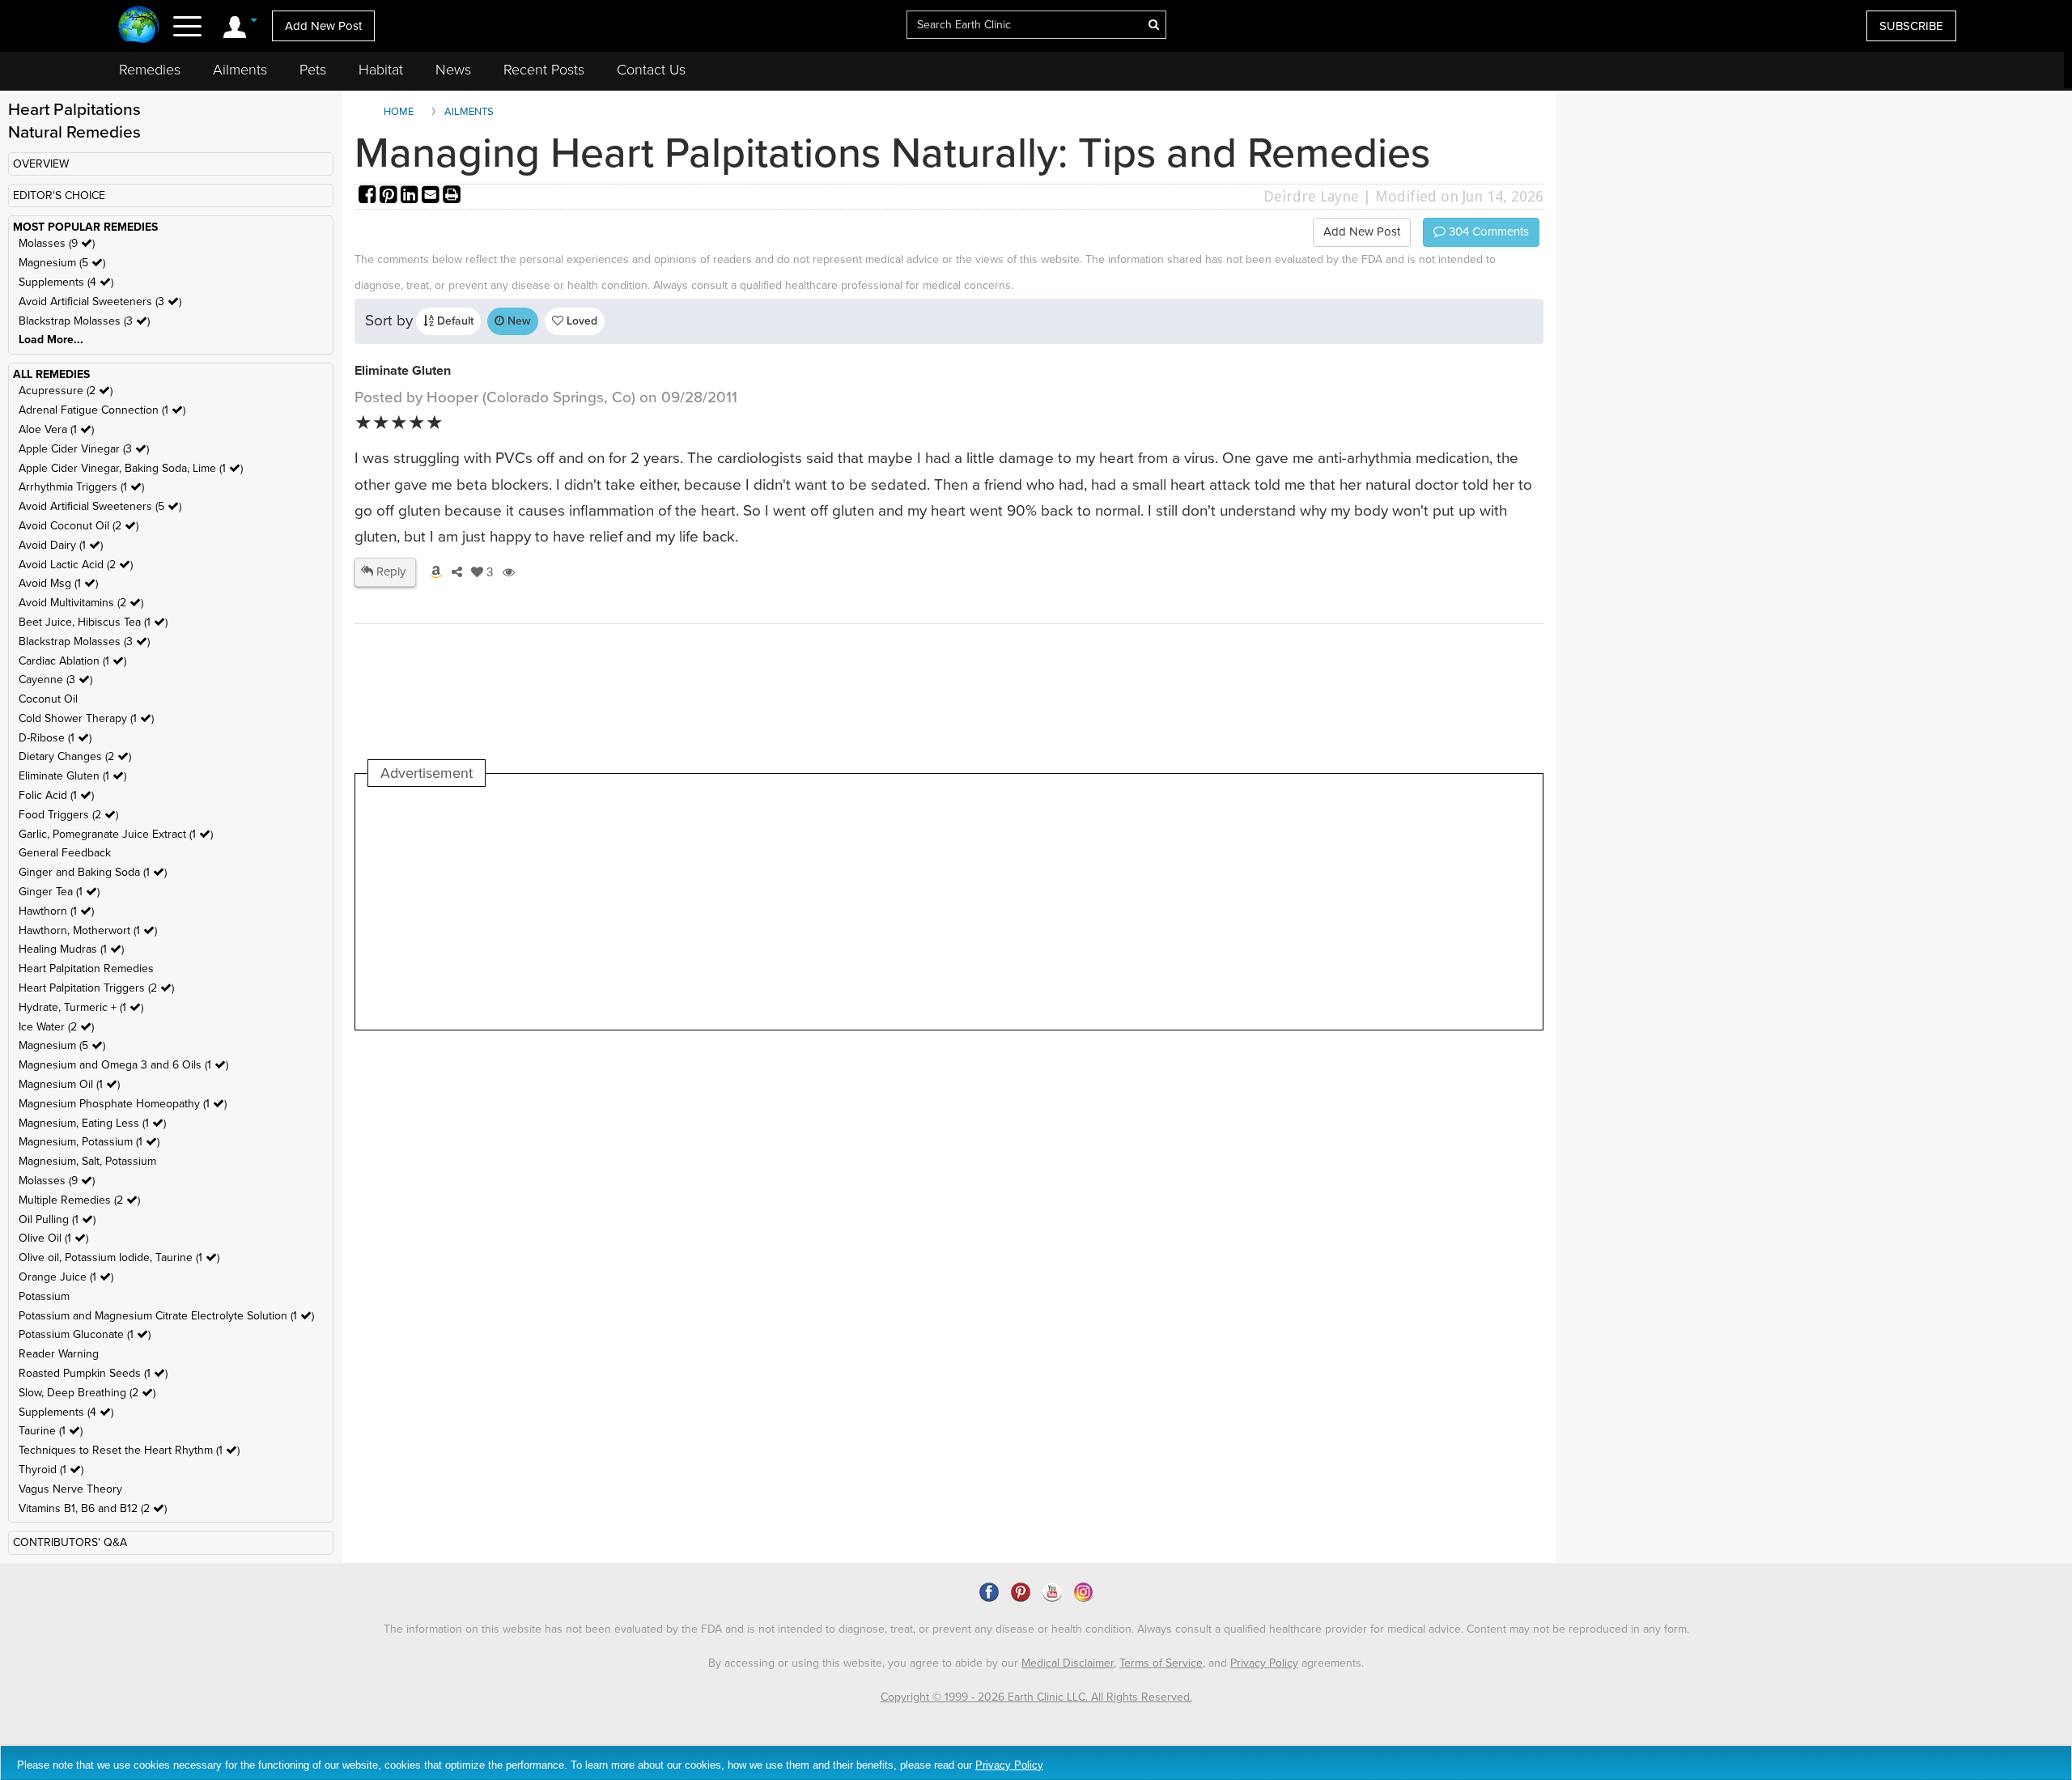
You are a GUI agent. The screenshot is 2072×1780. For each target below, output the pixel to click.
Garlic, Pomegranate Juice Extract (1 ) (116, 834)
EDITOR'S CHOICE (59, 195)
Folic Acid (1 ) (56, 795)
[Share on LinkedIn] (411, 196)
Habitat (381, 70)
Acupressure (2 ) (66, 391)
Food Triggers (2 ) (68, 815)
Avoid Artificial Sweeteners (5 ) (100, 506)
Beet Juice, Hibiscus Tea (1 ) (93, 622)
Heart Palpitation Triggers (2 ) (96, 988)
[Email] (432, 196)
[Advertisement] (663, 908)
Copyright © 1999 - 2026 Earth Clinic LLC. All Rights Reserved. (1036, 1697)
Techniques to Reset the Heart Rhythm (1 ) (129, 1450)
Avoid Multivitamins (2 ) (81, 603)
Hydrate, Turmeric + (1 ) (81, 1007)
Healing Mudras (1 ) (71, 949)
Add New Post (323, 26)
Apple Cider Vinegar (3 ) (84, 449)
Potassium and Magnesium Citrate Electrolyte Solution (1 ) (166, 1316)
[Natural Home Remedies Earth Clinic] (139, 26)
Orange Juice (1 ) (66, 1277)
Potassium (44, 1296)
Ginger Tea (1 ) (59, 892)
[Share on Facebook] (369, 196)
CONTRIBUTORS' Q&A (70, 1542)
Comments (1487, 232)
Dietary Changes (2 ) (75, 756)
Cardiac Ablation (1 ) (72, 661)
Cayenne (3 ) (55, 680)
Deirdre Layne (1311, 196)
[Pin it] (390, 196)
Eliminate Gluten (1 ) (72, 776)
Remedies (150, 70)
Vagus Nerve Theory (70, 1489)
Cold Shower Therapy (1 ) (86, 718)
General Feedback (65, 853)
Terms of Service (1161, 1663)
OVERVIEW (41, 164)
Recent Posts (544, 70)
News (453, 70)
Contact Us (651, 70)
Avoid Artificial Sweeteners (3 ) (100, 302)
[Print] (452, 196)
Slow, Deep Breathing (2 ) (87, 1393)
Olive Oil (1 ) (53, 1238)
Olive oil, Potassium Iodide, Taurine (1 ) (119, 1257)
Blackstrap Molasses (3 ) (84, 321)
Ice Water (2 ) (56, 1027)
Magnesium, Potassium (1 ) (89, 1142)
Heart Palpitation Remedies (86, 969)
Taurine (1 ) (51, 1431)
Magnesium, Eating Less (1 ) (92, 1123)
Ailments (240, 70)
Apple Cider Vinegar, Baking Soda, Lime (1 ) (131, 468)
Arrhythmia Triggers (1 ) (81, 487)
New (518, 321)
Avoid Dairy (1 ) (61, 545)
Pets (313, 70)
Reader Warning (59, 1354)
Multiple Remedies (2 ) (79, 1200)
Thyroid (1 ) (51, 1470)
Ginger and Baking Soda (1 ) (93, 872)
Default (454, 321)
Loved (580, 321)
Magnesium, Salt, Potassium (87, 1161)
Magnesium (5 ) (62, 263)
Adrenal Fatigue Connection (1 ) (102, 410)
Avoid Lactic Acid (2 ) (76, 565)
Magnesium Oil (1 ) (69, 1084)
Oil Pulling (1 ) (57, 1219)
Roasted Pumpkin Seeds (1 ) (93, 1373)
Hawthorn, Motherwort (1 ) (88, 930)
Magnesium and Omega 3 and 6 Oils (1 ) (123, 1065)
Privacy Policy (1264, 1663)
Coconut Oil (48, 699)
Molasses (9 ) (57, 243)
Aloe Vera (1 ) (56, 429)
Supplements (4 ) (66, 282)
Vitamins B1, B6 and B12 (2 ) (93, 1508)
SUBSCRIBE (1911, 26)
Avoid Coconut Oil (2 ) (79, 526)
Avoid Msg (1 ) (58, 583)
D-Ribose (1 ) (55, 738)
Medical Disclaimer (1068, 1663)
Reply (389, 571)
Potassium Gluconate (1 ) (85, 1334)
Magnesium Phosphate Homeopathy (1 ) (123, 1104)
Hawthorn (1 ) (56, 911)
